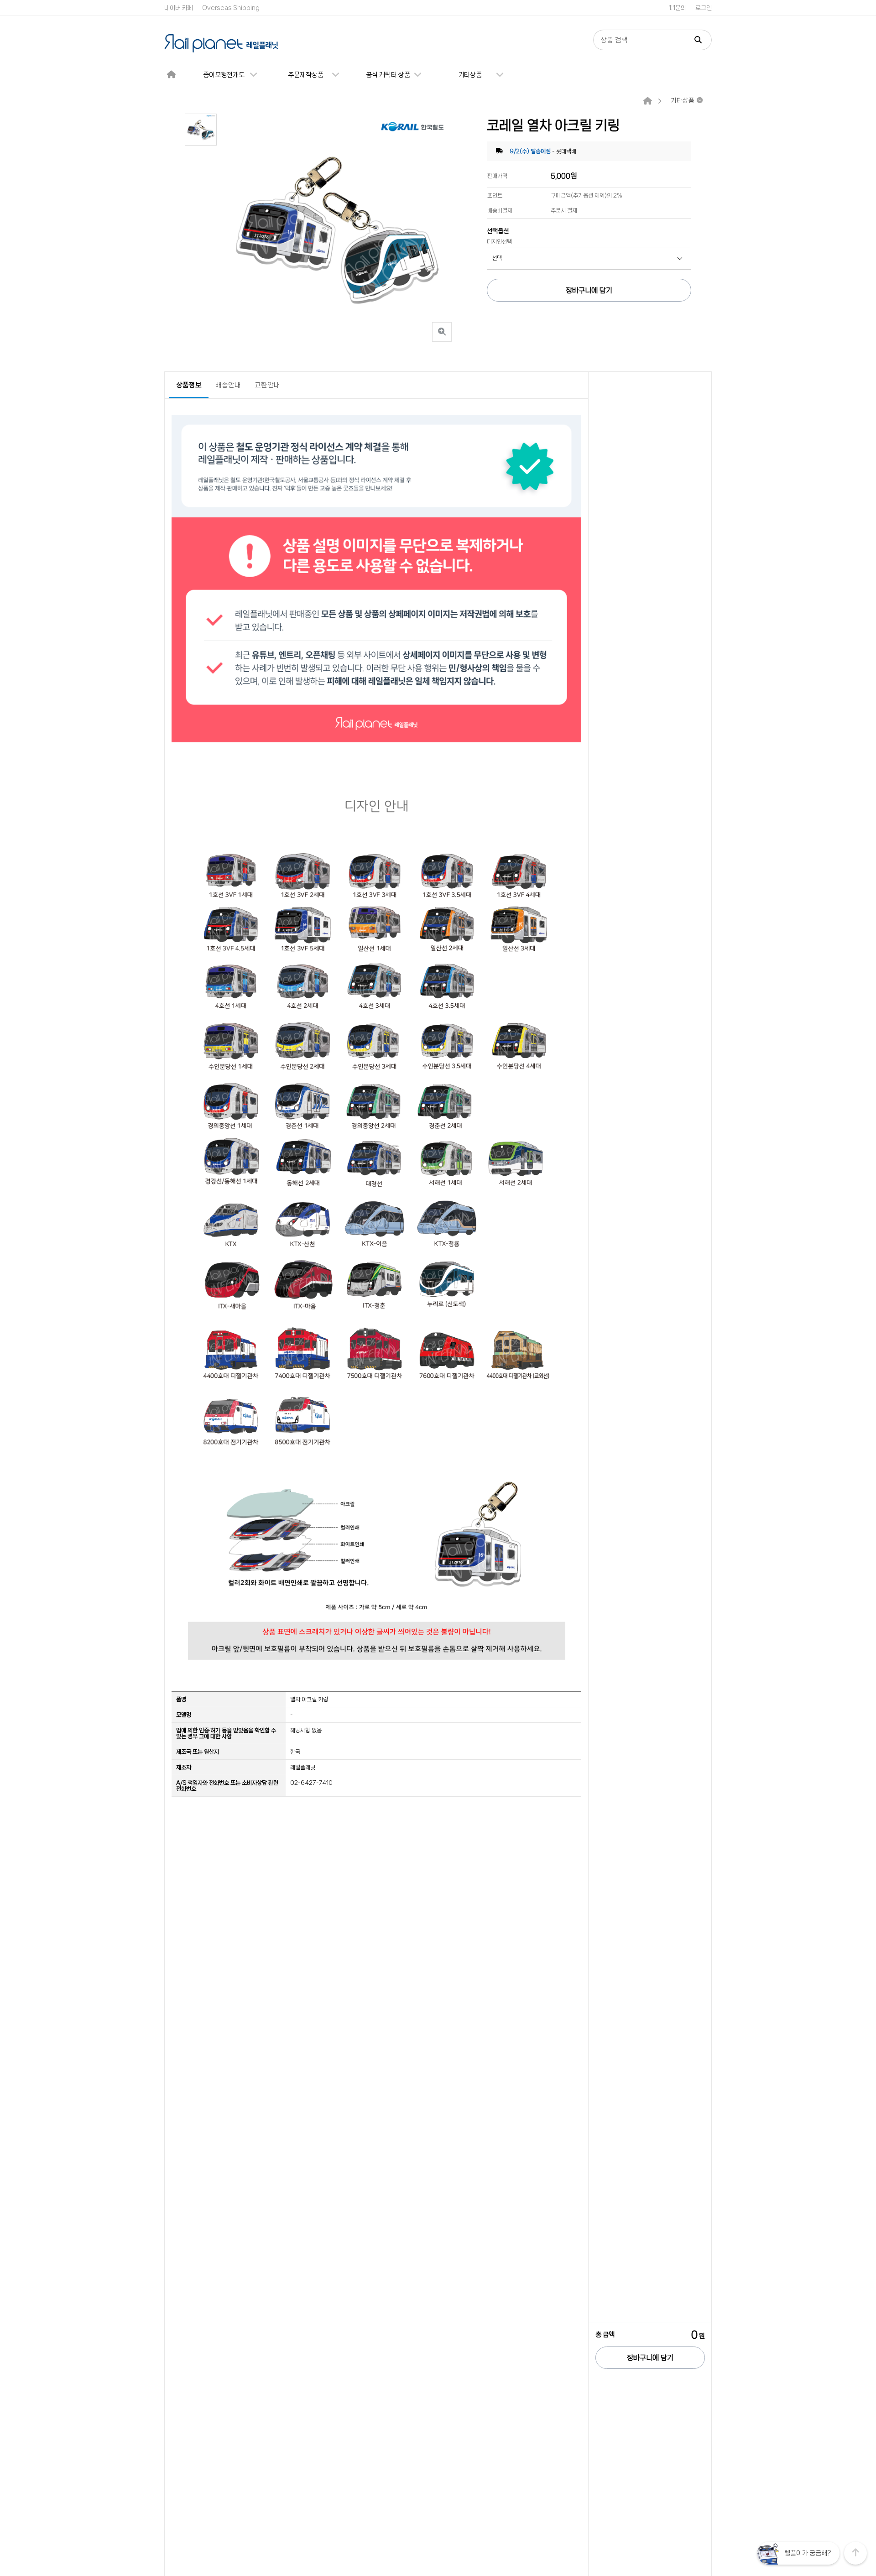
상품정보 (189, 385)
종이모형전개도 (224, 75)
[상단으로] (855, 2553)
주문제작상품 (306, 75)
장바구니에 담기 (650, 2358)
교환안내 (267, 385)
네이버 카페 (179, 8)
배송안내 (228, 385)
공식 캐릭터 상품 (388, 75)
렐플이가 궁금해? (808, 2553)
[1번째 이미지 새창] (201, 129)
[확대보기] (442, 332)
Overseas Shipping (231, 8)
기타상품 (470, 75)
